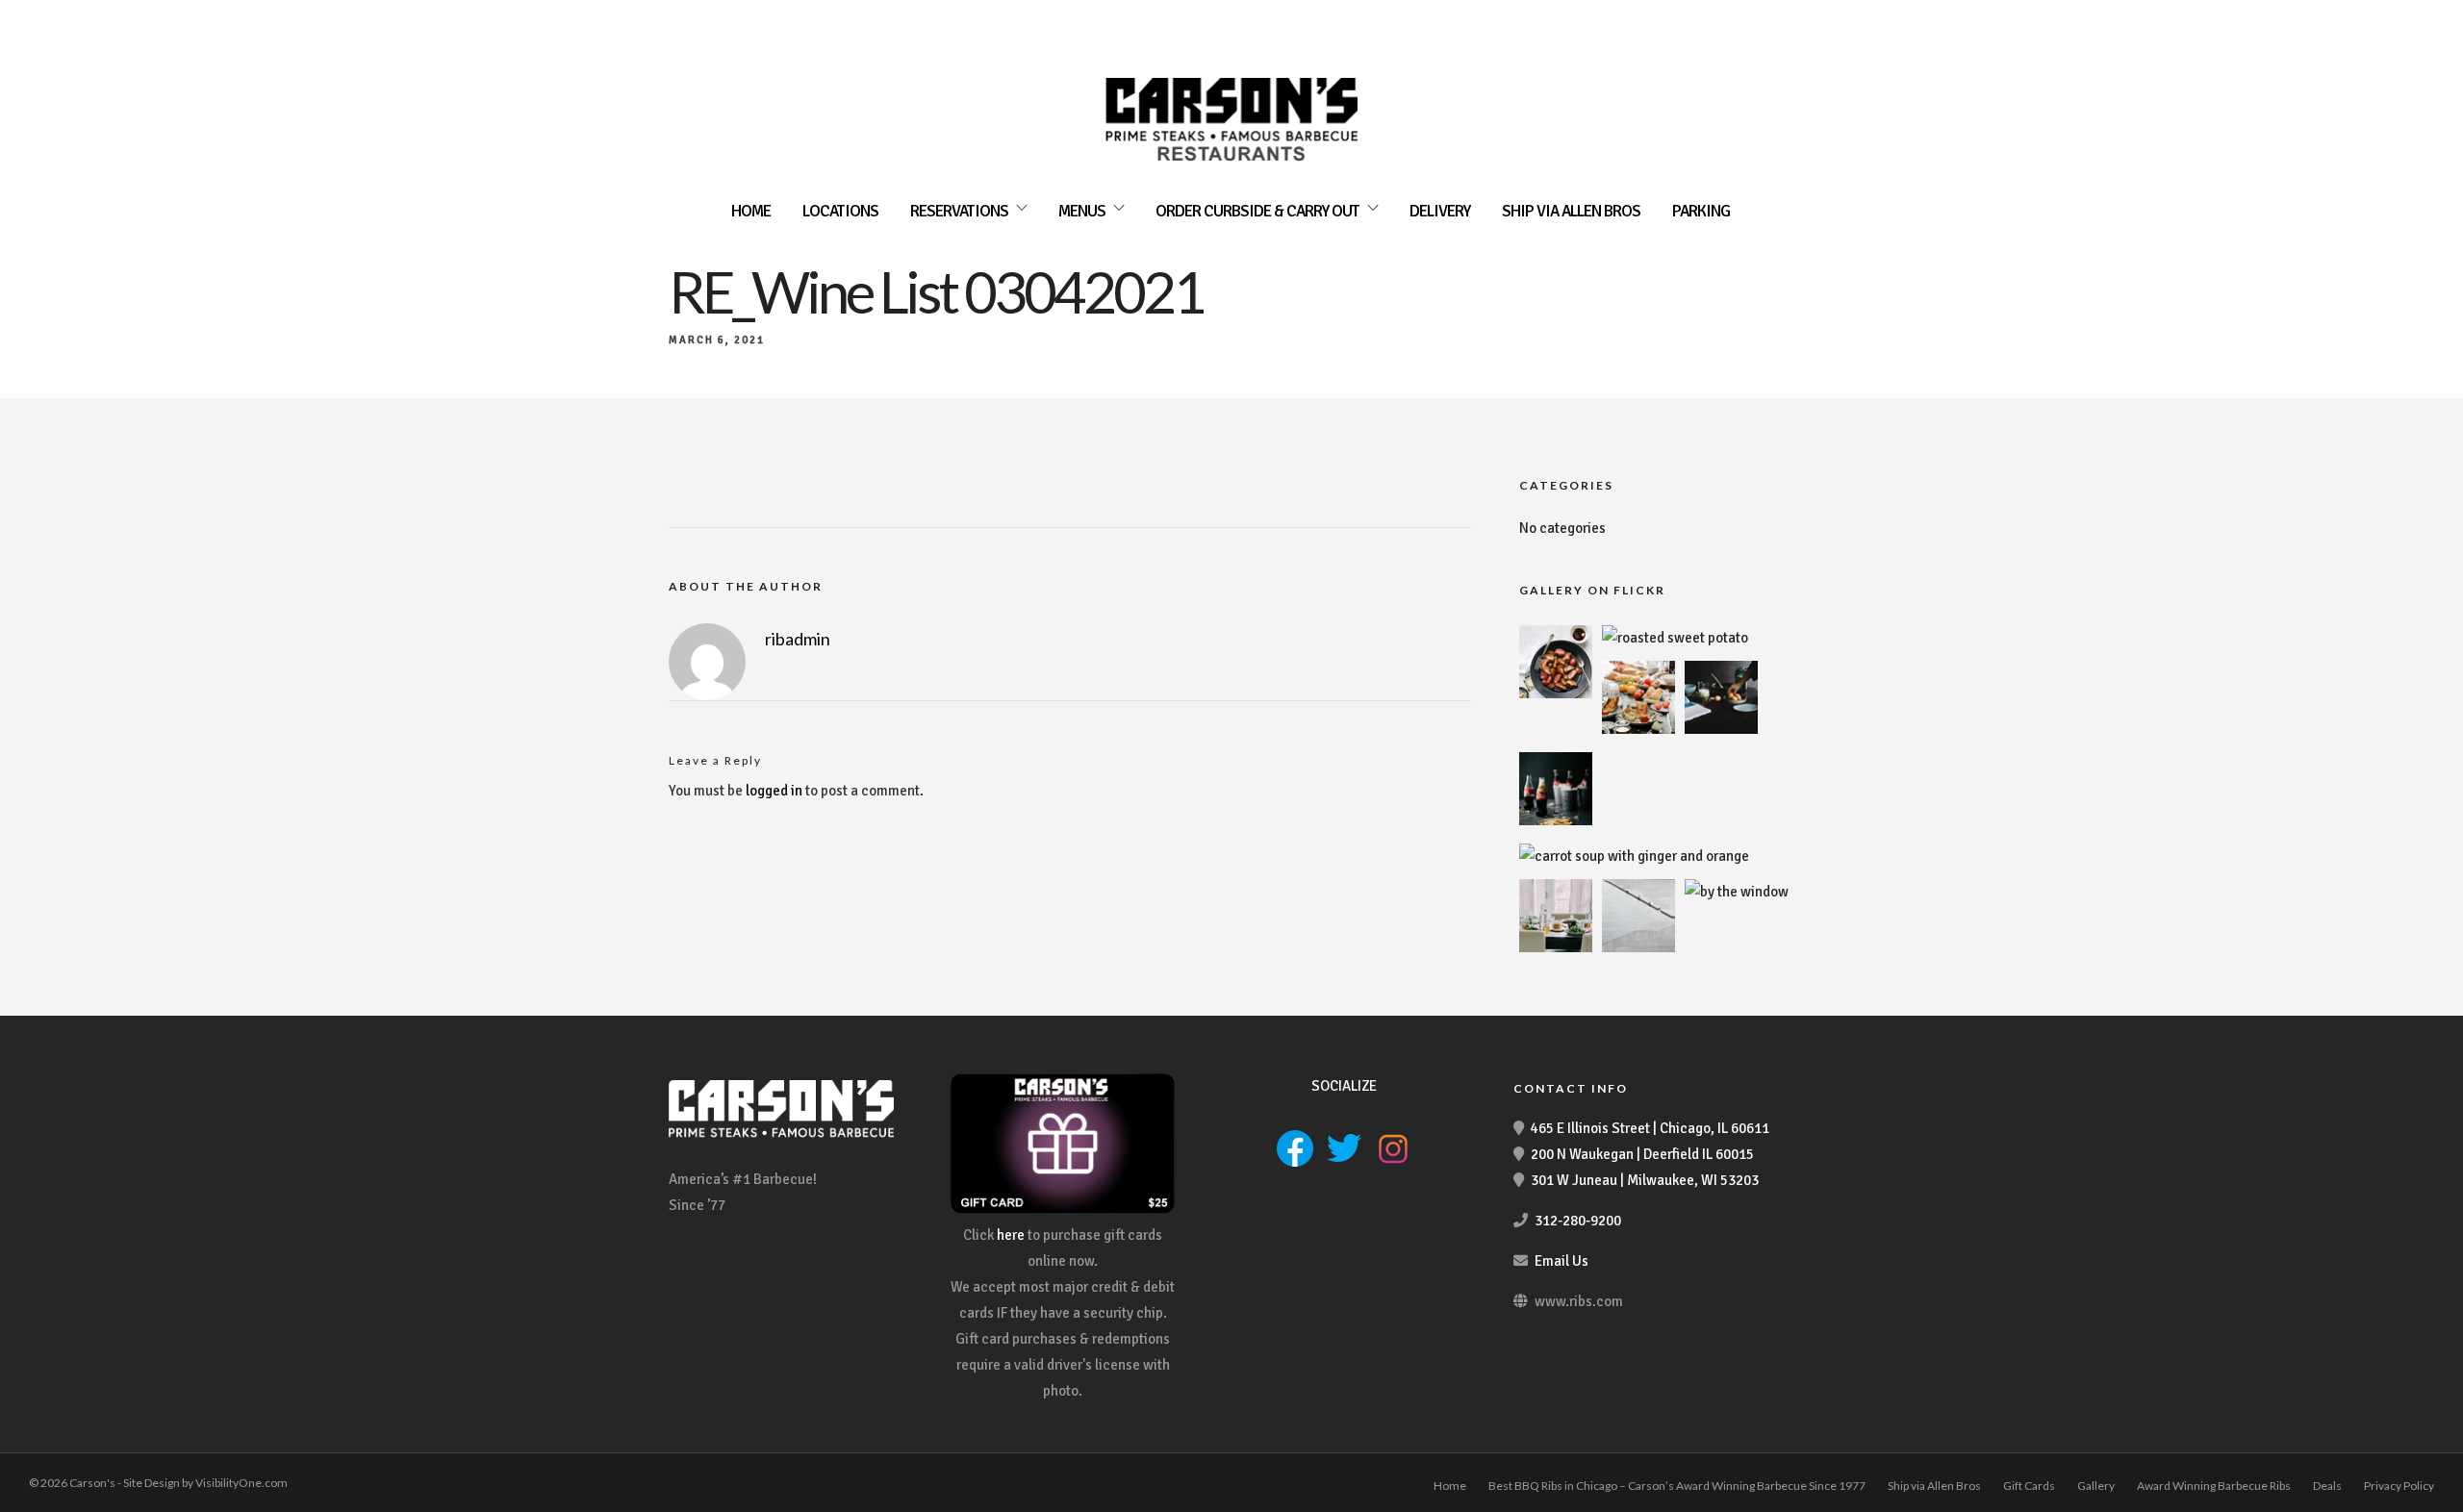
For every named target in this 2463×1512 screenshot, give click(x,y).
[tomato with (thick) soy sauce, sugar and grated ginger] (1556, 693)
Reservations (959, 211)
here (1011, 1235)
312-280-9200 (1578, 1221)
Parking (1701, 211)
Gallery (2096, 1486)
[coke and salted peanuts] (1556, 820)
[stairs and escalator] (1638, 947)
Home (751, 211)
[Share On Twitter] (76, 1471)
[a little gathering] (1556, 947)
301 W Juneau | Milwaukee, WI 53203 (1645, 1180)
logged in (774, 791)
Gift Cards (2029, 1486)
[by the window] (1737, 892)
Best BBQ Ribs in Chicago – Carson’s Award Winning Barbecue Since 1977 (1677, 1486)
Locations (840, 211)
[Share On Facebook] (46, 1471)
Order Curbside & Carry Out (1257, 211)
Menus (1082, 211)
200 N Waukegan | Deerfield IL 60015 (1642, 1154)
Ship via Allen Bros (1571, 211)
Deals (2327, 1486)
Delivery (1440, 211)
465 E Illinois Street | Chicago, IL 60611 (1650, 1128)
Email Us (1562, 1261)
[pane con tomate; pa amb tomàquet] (1638, 729)
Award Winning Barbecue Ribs (2214, 1486)
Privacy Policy (2399, 1486)
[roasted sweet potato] (1675, 638)
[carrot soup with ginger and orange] (1634, 856)
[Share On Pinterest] (106, 1471)
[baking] (1721, 729)
